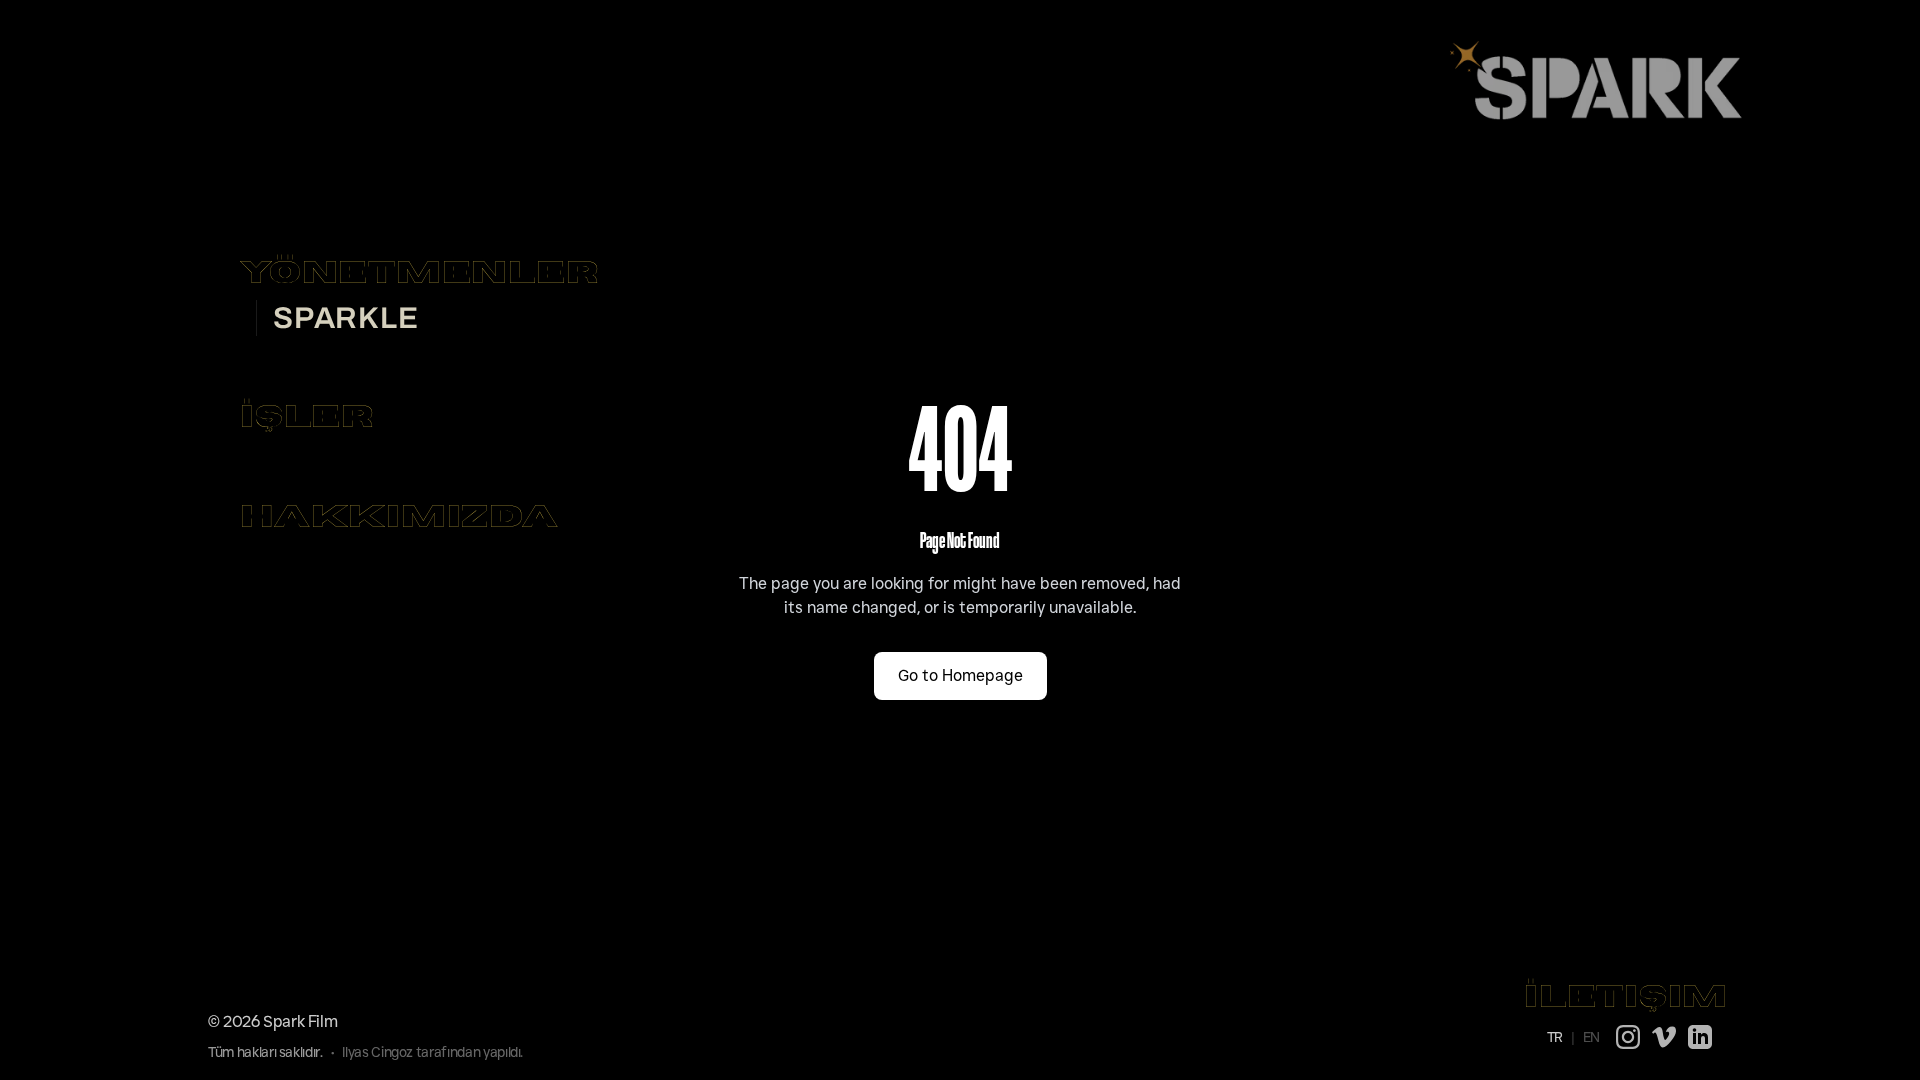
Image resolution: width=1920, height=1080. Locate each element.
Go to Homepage (960, 675)
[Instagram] (1628, 1037)
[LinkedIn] (1700, 1037)
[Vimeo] (1664, 1037)
